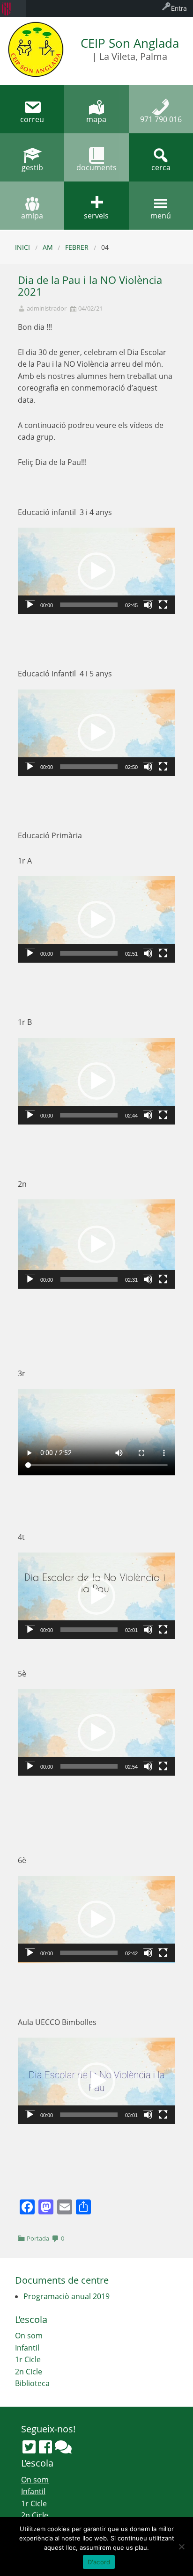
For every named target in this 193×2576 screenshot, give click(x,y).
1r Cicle (28, 2359)
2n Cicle (29, 2372)
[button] (96, 571)
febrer (77, 247)
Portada (38, 2238)
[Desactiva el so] (148, 605)
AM (48, 247)
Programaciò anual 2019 (67, 2296)
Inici (22, 247)
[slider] (89, 605)
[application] (96, 571)
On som (29, 2336)
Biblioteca (32, 2383)
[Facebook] (45, 2447)
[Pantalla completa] (163, 605)
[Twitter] (29, 2447)
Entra (179, 8)
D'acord (99, 2562)
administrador (47, 308)
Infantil (27, 2348)
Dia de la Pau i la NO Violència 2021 (90, 286)
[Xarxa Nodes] (63, 2447)
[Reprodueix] (30, 605)
